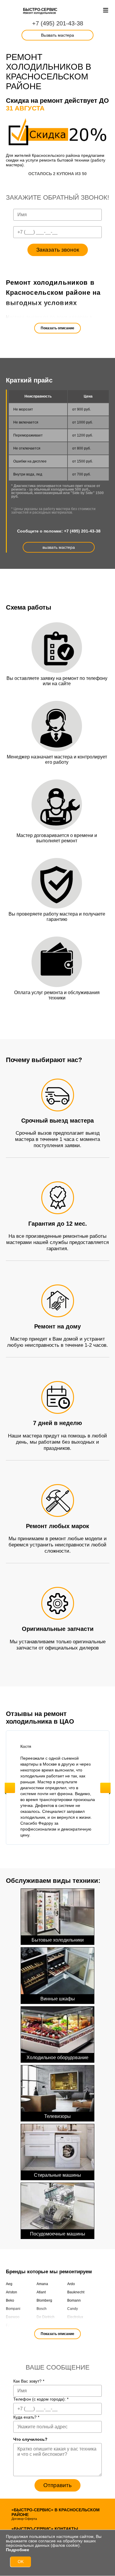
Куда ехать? (26, 2417)
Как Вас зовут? (29, 2381)
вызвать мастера (59, 547)
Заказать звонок (58, 250)
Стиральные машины (57, 2175)
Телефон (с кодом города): (41, 2399)
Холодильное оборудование (57, 2058)
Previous (10, 1788)
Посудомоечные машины (58, 2234)
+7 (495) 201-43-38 (58, 23)
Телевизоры (57, 2116)
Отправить (57, 2485)
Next (105, 1788)
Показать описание (57, 328)
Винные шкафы (58, 1999)
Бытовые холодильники (58, 1940)
